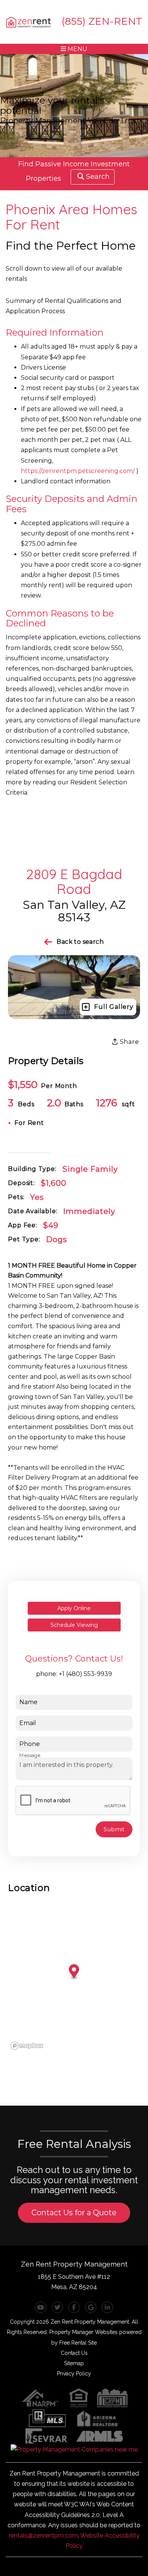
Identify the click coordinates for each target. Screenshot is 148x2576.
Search (98, 177)
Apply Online (74, 1608)
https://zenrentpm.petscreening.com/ (78, 471)
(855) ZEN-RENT (102, 21)
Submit (114, 1829)
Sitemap (74, 2363)
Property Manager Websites (83, 2332)
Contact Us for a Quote (74, 2213)
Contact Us (74, 2353)
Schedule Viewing (74, 1625)
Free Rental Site (78, 2343)
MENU (77, 49)
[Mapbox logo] (27, 2046)
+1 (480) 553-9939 (85, 1674)
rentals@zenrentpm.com (43, 2535)
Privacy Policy (74, 2374)
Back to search (80, 942)
